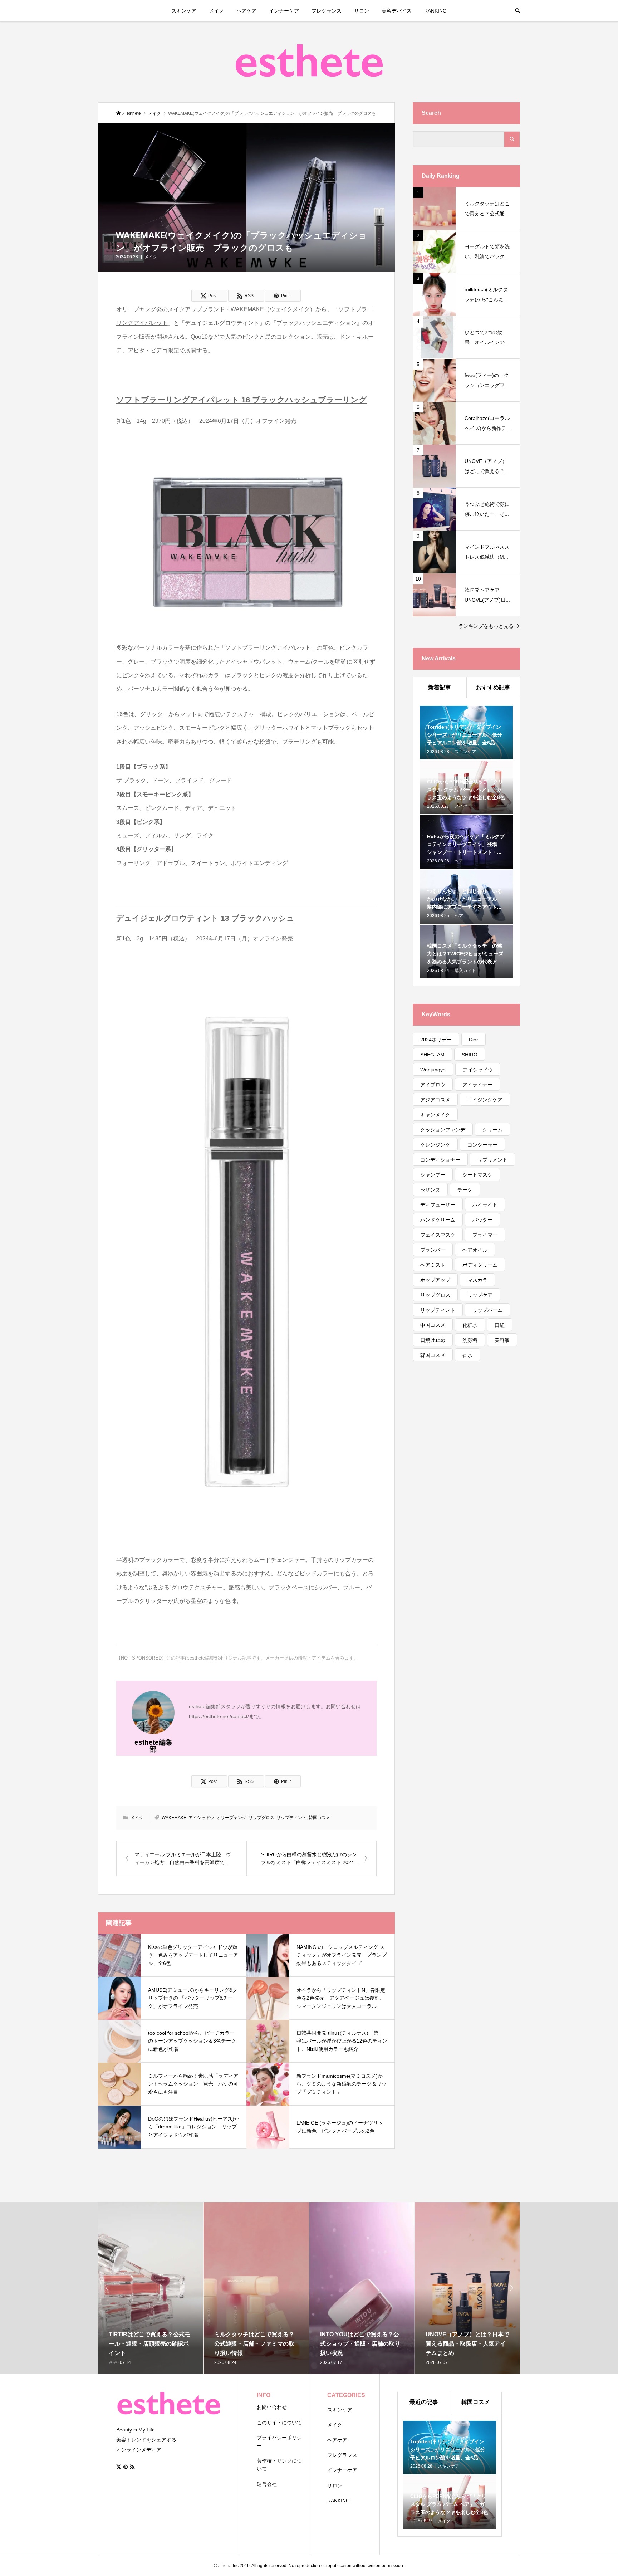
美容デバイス (397, 11)
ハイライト (485, 1205)
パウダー (482, 1220)
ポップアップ (435, 1280)
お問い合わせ (272, 2407)
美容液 (502, 1340)
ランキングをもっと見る (486, 626)
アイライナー (477, 1085)
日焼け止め (433, 1340)
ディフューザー (438, 1205)
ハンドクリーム (438, 1220)
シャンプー (433, 1175)
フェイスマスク (438, 1235)
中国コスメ (433, 1325)
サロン (362, 11)
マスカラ (477, 1280)
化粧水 (470, 1325)
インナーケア (284, 11)
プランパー (433, 1250)
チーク (465, 1190)
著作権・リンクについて (279, 2465)
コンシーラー (482, 1145)
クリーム (492, 1130)
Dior (474, 1040)
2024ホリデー (436, 1040)
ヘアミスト (433, 1265)
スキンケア (184, 11)
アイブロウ (433, 1085)
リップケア (480, 1295)
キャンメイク (435, 1115)
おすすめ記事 (493, 687)
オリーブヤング (231, 1818)
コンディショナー (440, 1160)
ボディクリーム (480, 1265)
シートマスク (477, 1175)
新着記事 (440, 687)
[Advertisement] (466, 1486)
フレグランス (327, 11)
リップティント (291, 1818)
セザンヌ (430, 1190)
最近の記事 (424, 2402)
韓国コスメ (319, 1818)
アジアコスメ (435, 1100)
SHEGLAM (432, 1055)
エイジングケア (485, 1100)
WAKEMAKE (174, 1818)
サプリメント (492, 1160)
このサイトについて (279, 2423)
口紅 (500, 1325)
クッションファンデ (443, 1130)
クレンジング (435, 1145)
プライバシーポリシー (279, 2441)
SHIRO (470, 1055)
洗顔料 (470, 1340)
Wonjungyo (433, 1070)
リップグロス (261, 1818)
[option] (151, 2288)
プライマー (485, 1235)
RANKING (435, 11)
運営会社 (267, 2484)
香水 (467, 1355)
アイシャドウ (201, 1818)
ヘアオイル (475, 1250)
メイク (216, 11)
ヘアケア (246, 11)
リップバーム (487, 1310)
